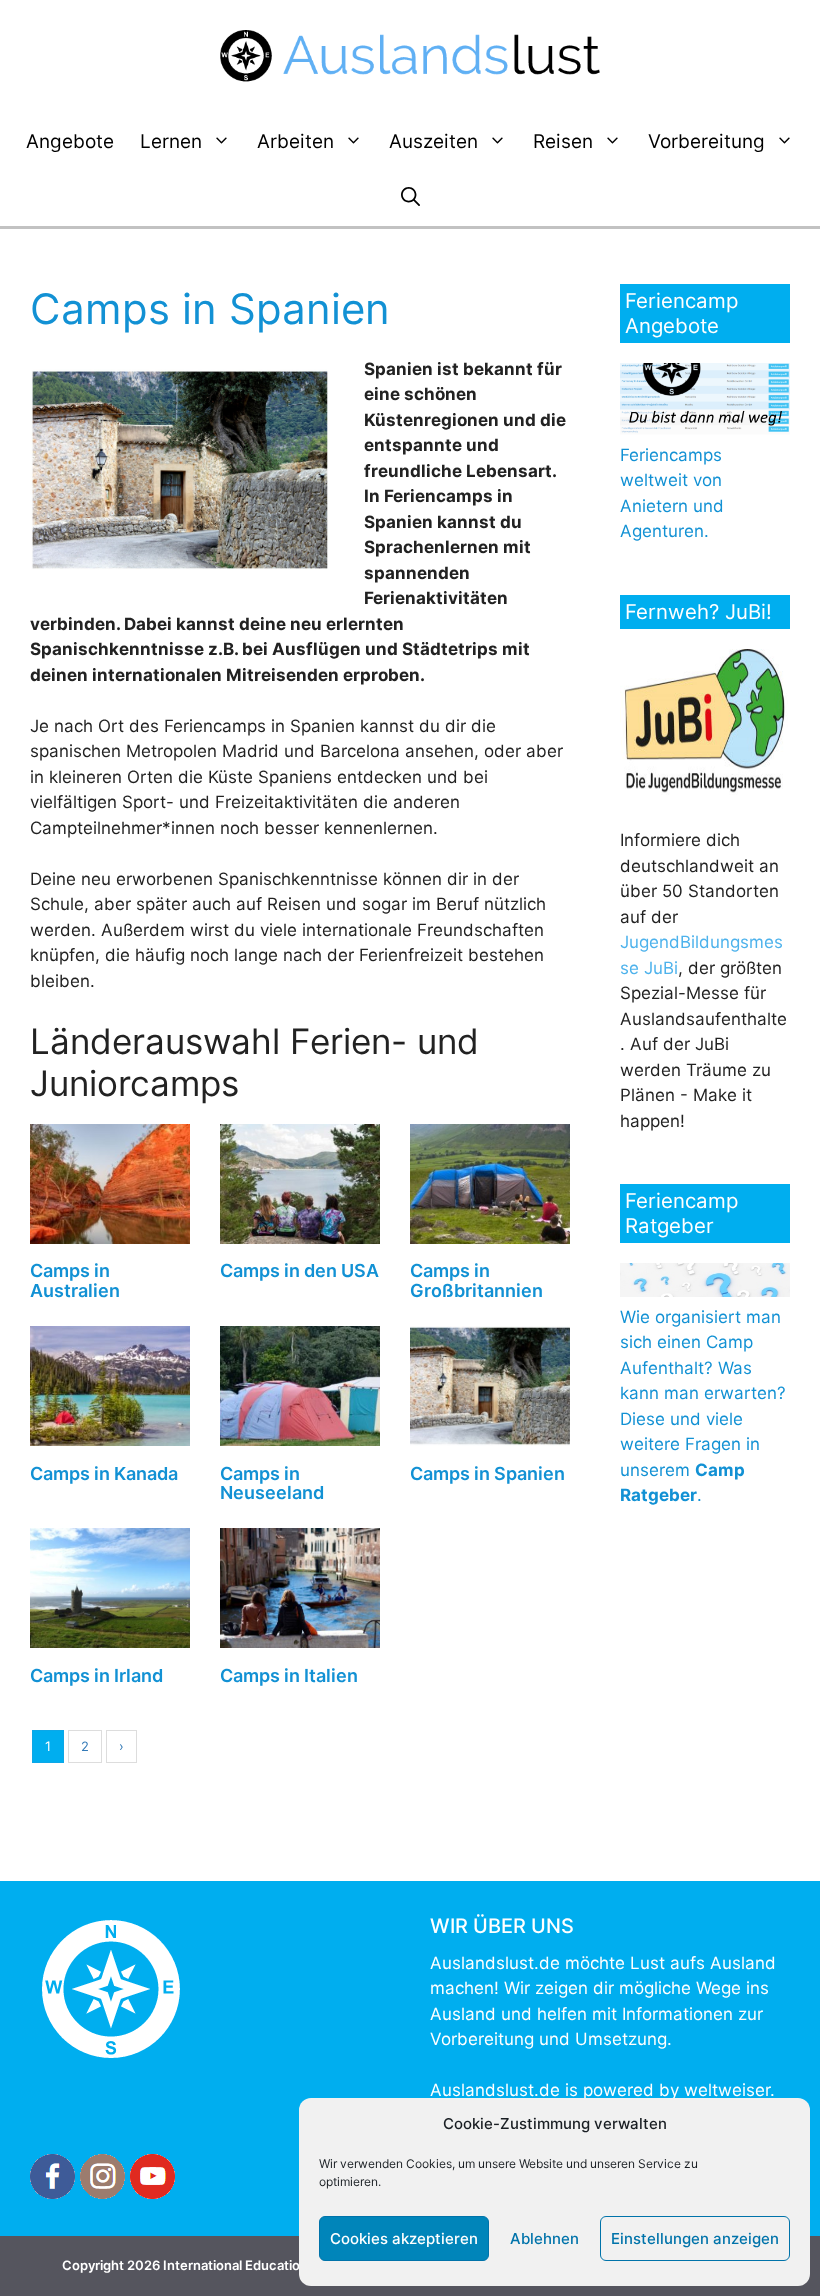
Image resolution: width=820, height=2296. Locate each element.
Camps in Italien (289, 1675)
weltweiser (727, 2090)
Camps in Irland (96, 1675)
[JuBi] (705, 789)
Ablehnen (544, 2238)
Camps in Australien (75, 1280)
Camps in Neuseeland (272, 1483)
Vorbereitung (706, 141)
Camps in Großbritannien (476, 1280)
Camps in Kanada (104, 1473)
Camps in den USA (299, 1270)
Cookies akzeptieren (404, 2238)
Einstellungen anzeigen (695, 2238)
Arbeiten (295, 141)
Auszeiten (433, 141)
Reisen (563, 141)
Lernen (171, 141)
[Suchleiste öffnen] (410, 198)
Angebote (70, 141)
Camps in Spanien (487, 1473)
